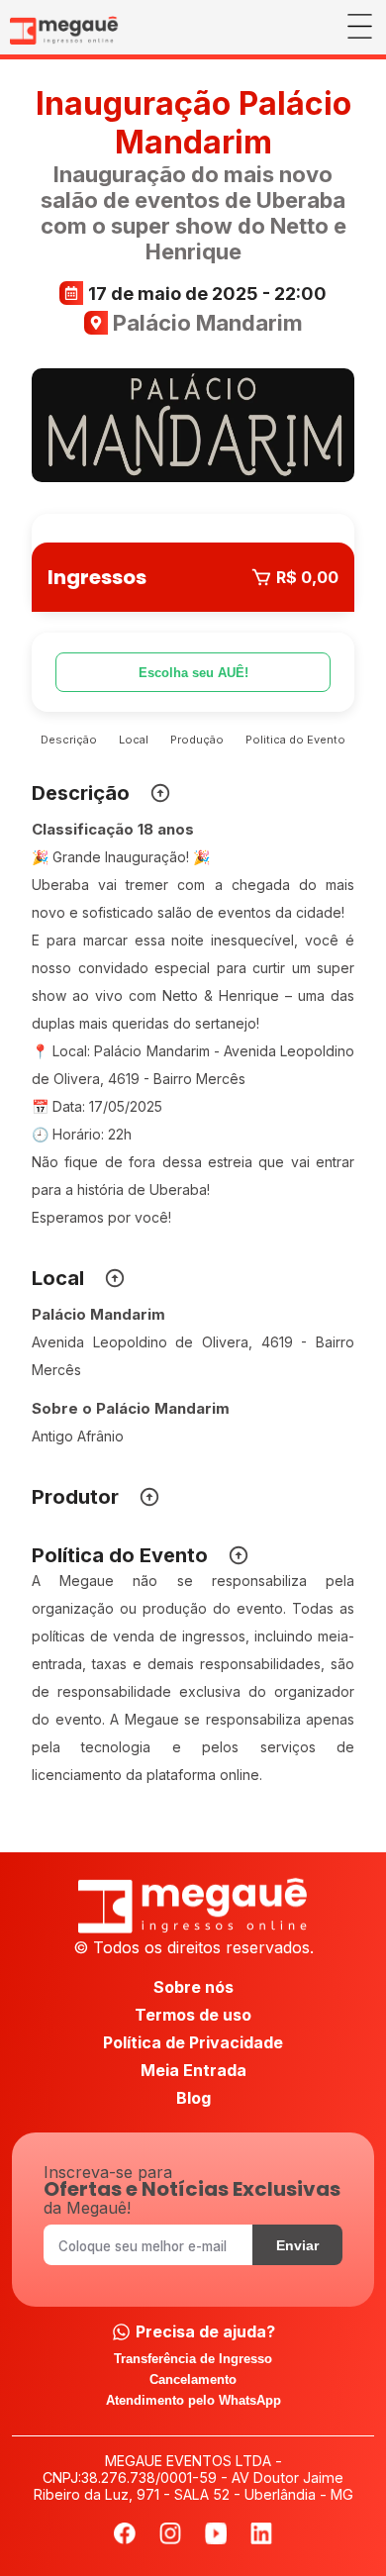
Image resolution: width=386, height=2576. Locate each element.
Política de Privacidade (193, 2042)
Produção (197, 740)
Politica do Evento (295, 740)
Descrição (69, 740)
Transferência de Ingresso (193, 2359)
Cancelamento (193, 2379)
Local (134, 740)
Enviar (297, 2245)
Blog (193, 2098)
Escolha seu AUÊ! (193, 673)
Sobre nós (193, 1987)
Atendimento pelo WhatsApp (193, 2400)
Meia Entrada (193, 2070)
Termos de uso (193, 2015)
